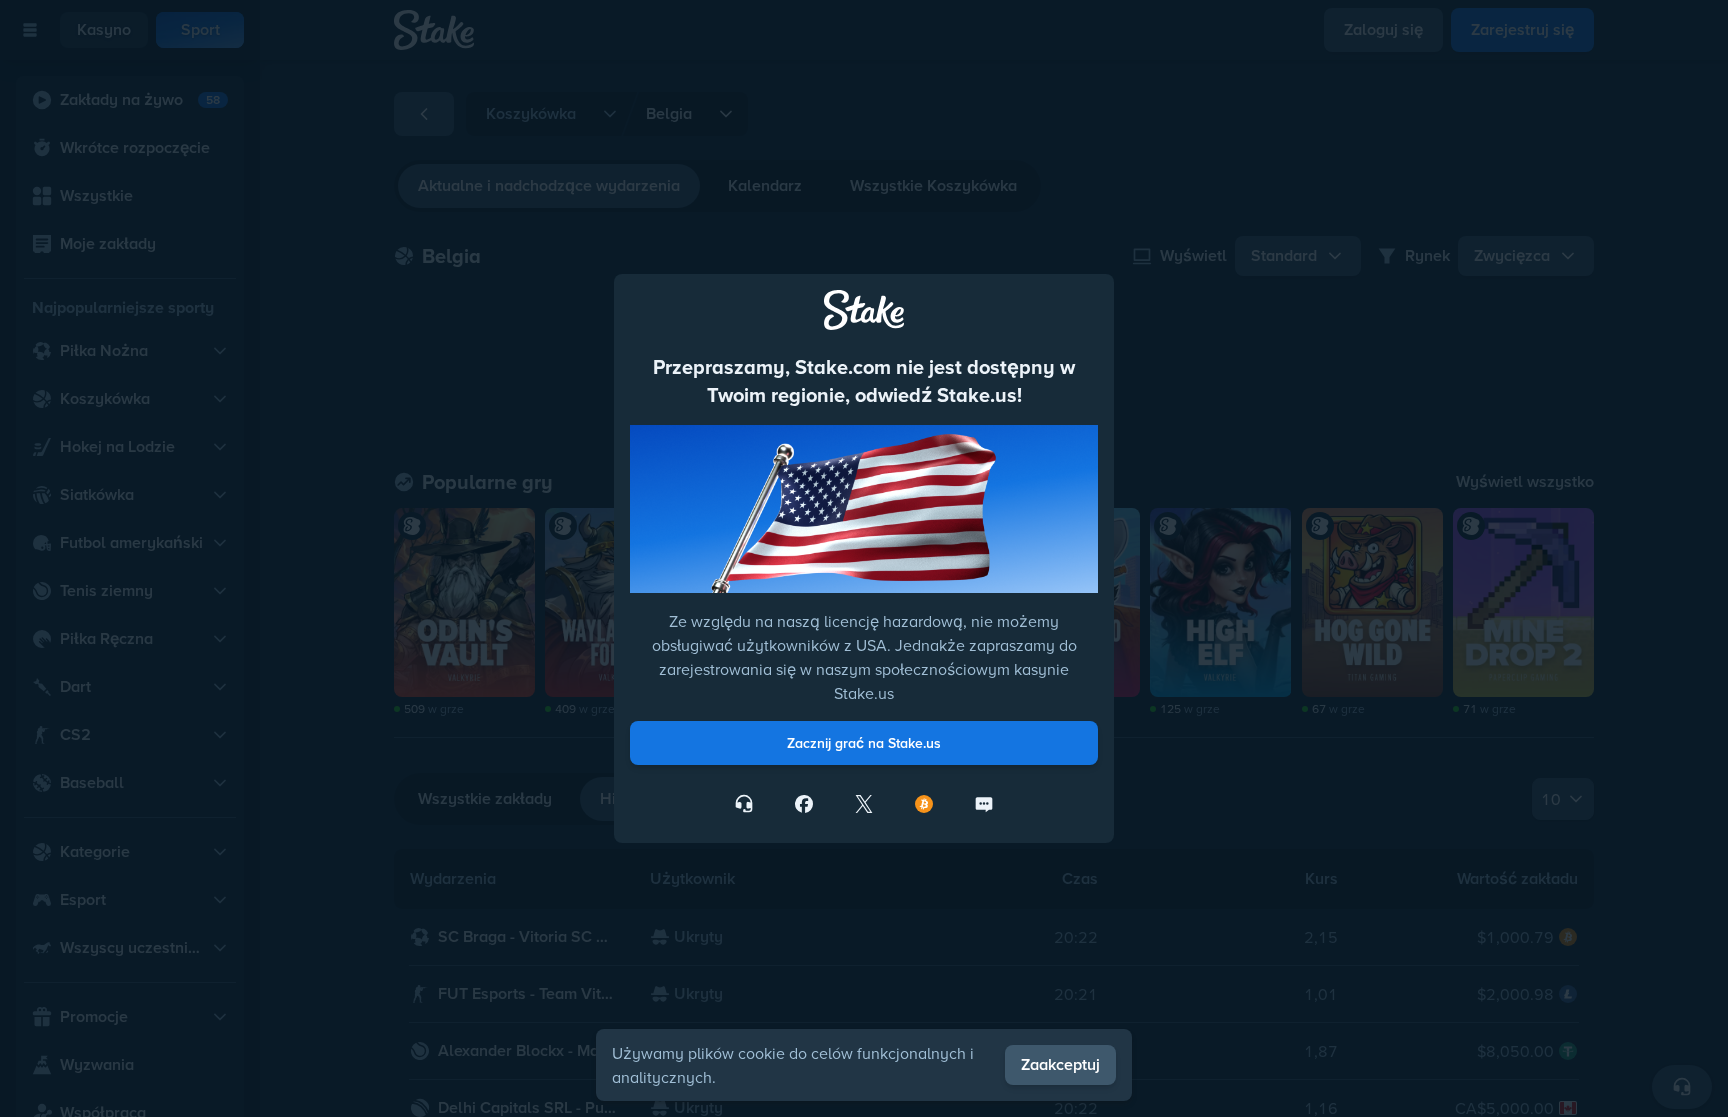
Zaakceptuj (1060, 1064)
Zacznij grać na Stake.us (864, 743)
